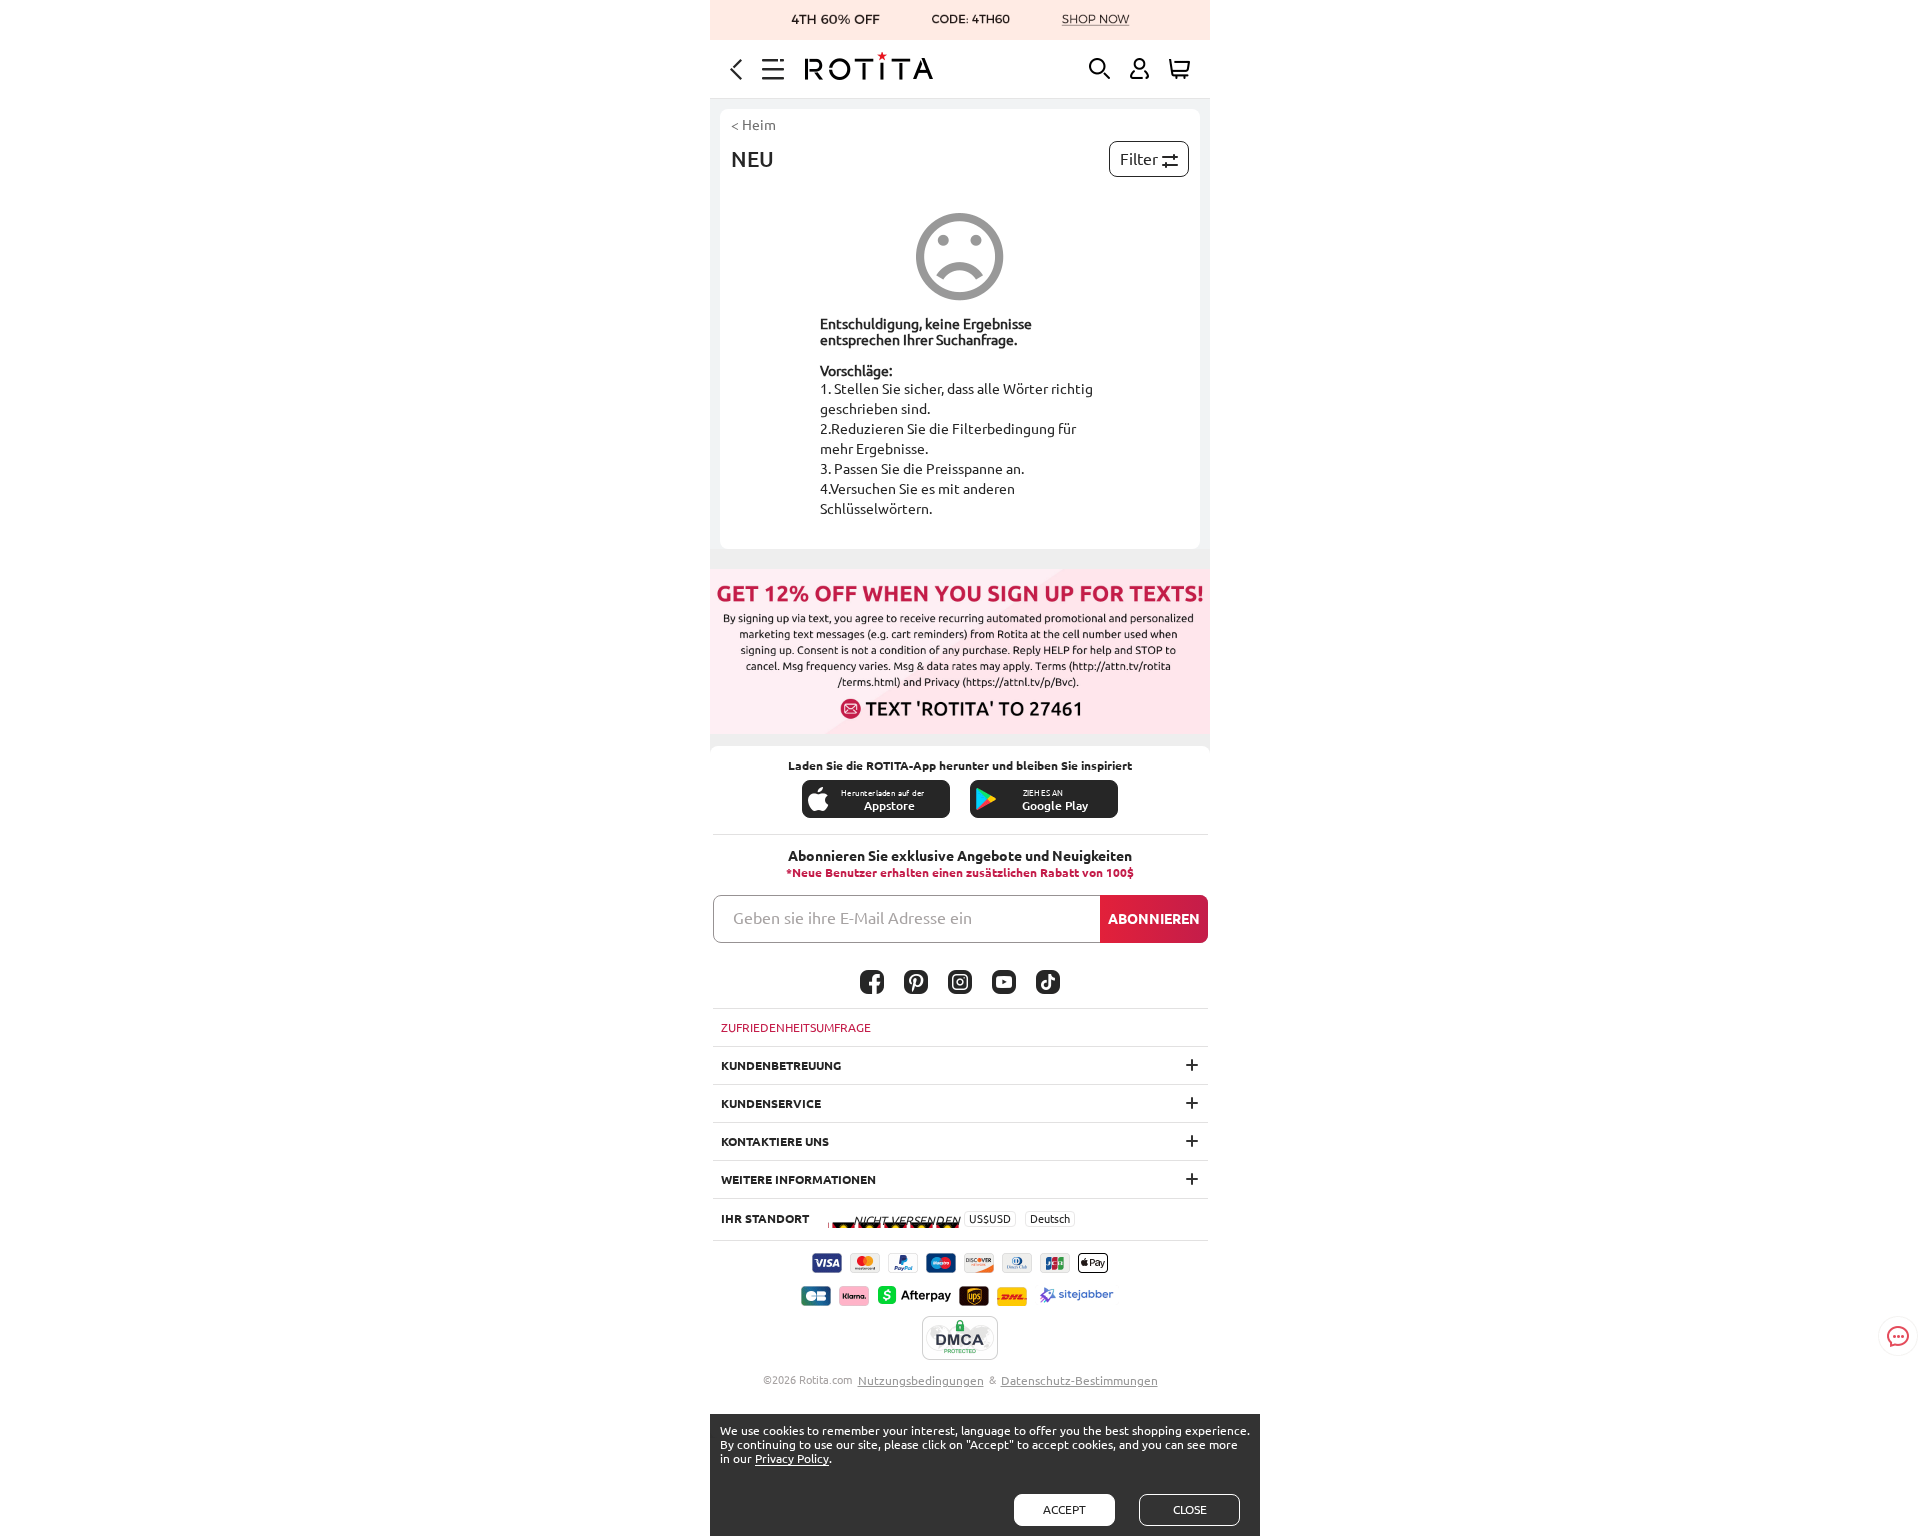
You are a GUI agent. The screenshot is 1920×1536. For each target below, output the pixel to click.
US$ (979, 1219)
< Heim (753, 125)
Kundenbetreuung (781, 1065)
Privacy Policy (792, 1458)
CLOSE (1190, 1509)
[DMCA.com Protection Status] (960, 1339)
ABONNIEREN (1154, 919)
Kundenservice (771, 1103)
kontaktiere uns (775, 1141)
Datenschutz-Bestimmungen (1079, 1380)
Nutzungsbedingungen (921, 1380)
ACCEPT (1064, 1509)
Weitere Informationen (798, 1179)
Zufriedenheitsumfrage (796, 1027)
